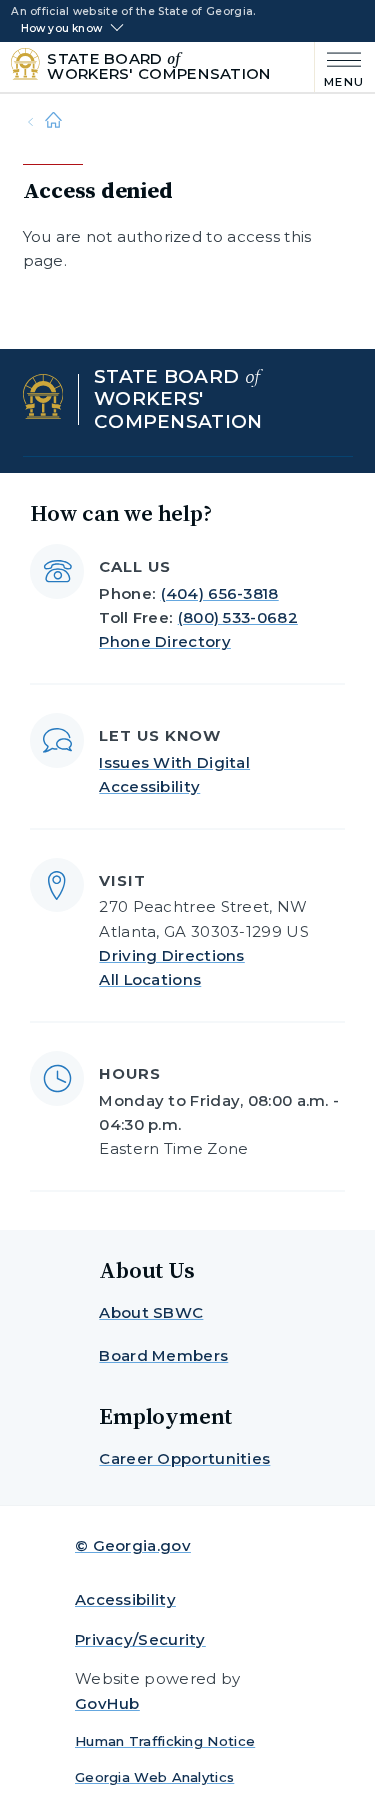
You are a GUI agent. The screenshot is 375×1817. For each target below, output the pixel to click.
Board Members (163, 1355)
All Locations (150, 979)
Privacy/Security (140, 1639)
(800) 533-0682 (238, 617)
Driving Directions (171, 955)
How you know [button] (61, 29)
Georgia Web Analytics (154, 1777)
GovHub (107, 1703)
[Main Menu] (339, 67)
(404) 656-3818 (220, 593)
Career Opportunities (184, 1458)
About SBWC (151, 1312)
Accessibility (125, 1599)
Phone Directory (165, 641)
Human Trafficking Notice (165, 1741)
